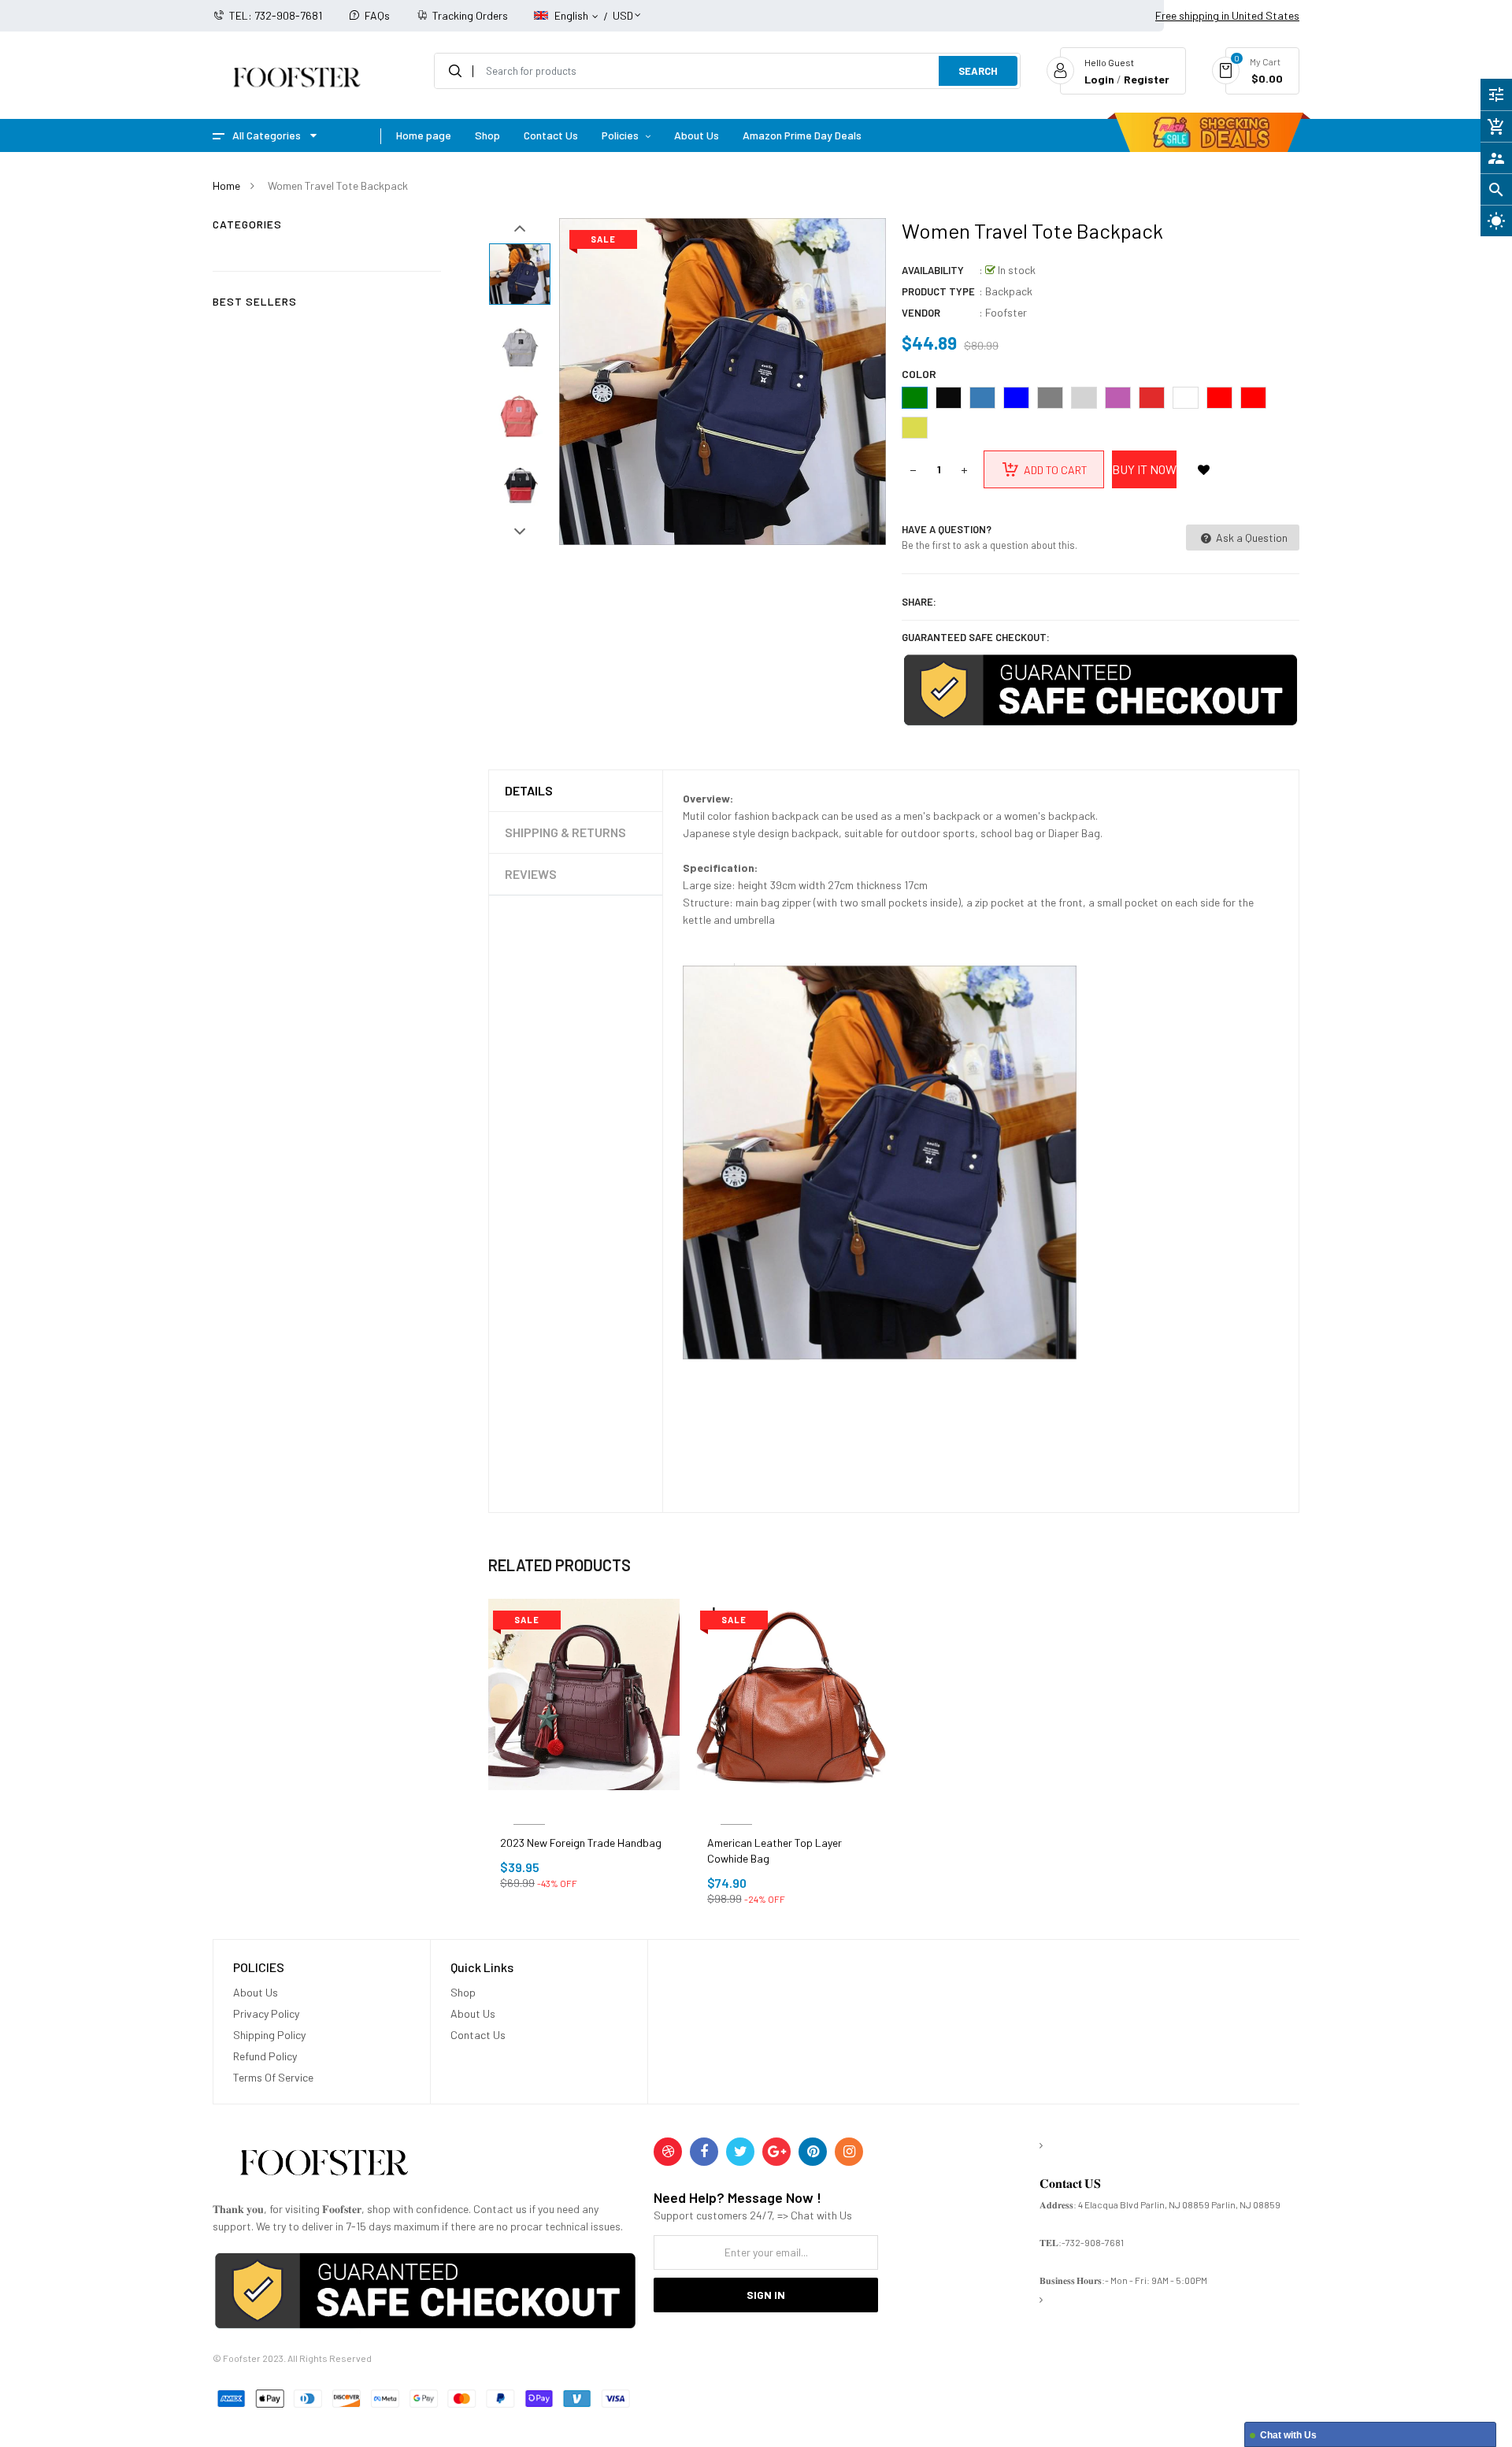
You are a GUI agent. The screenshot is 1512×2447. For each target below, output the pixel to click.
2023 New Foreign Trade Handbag (581, 1843)
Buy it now (1144, 469)
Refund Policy (265, 2056)
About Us (256, 1992)
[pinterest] (813, 2152)
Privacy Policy (266, 2013)
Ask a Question (1251, 538)
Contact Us (478, 2035)
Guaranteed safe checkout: (976, 637)
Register (1147, 79)
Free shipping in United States (1227, 15)
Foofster (1006, 312)
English (573, 15)
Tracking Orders (470, 15)
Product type (938, 291)
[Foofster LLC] (324, 2165)
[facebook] (704, 2152)
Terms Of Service (273, 2077)
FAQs (377, 15)
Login (1099, 79)
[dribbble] (668, 2152)
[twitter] (740, 2152)
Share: (919, 602)
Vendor (921, 313)
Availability (933, 270)
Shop (463, 1992)
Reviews (531, 874)
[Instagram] (849, 2152)
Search (978, 71)
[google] (776, 2152)
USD (623, 8)
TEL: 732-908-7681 (276, 15)
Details (529, 790)
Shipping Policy (269, 2035)
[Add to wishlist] (1203, 469)
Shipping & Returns (565, 832)
